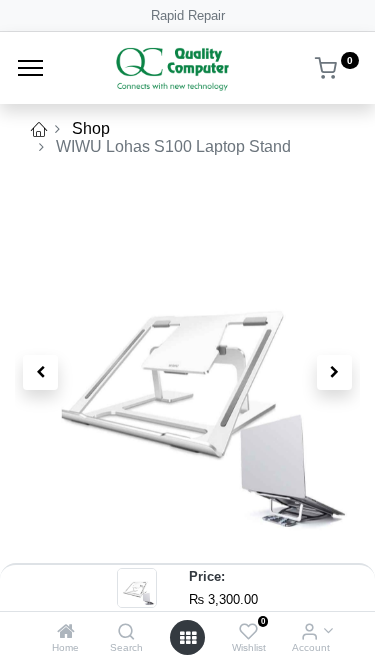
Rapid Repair (188, 15)
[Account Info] (309, 632)
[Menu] (30, 68)
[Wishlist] (248, 632)
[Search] (126, 632)
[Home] (66, 632)
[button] (41, 372)
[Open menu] (188, 638)
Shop (91, 128)
